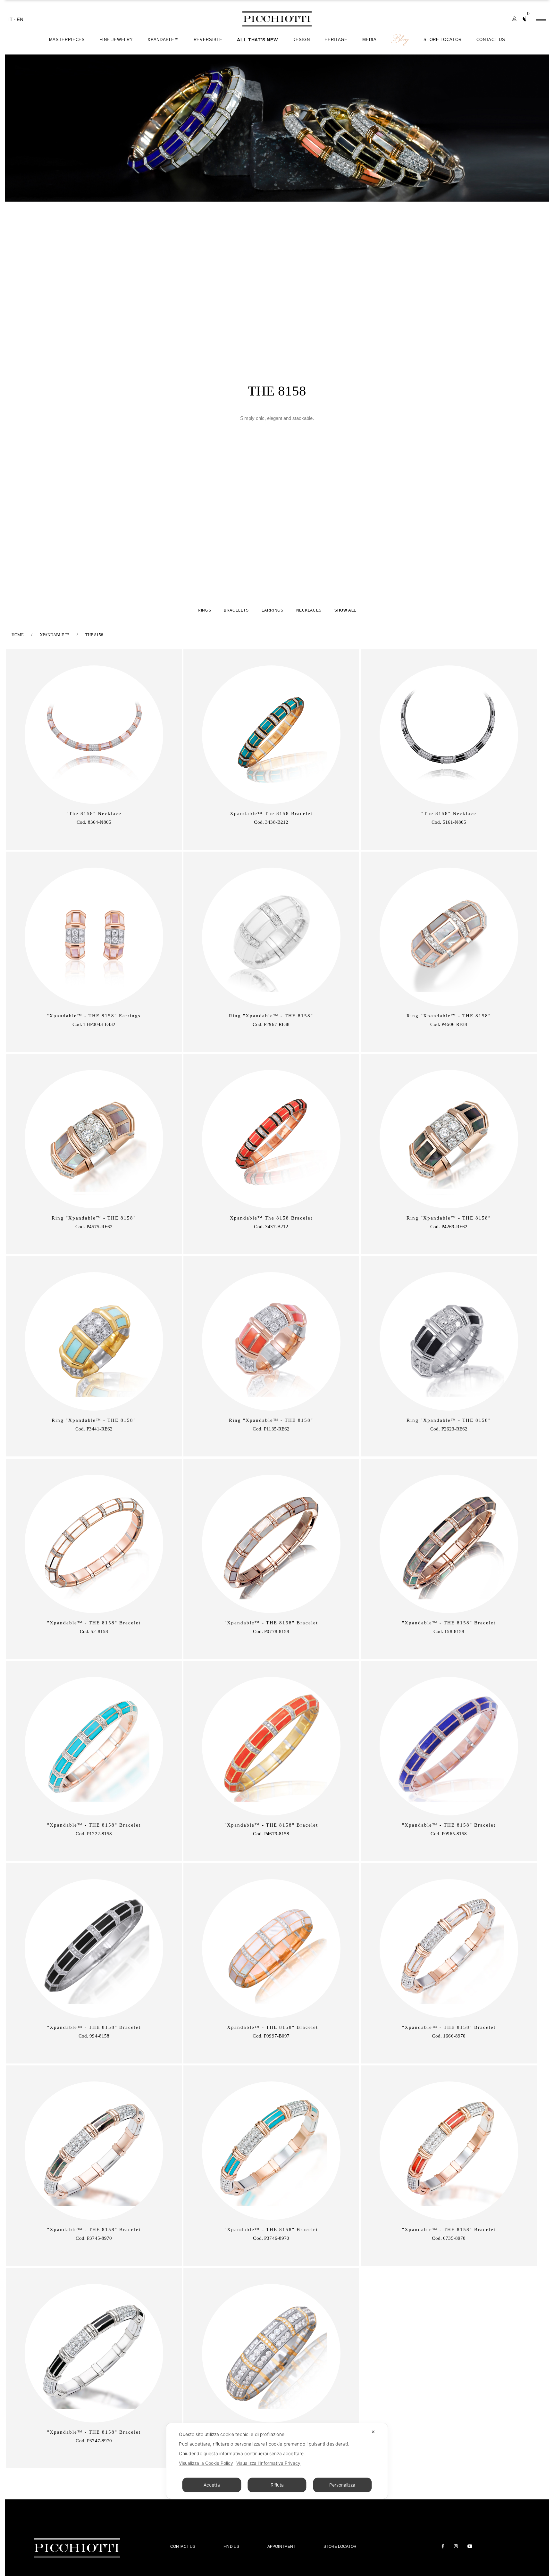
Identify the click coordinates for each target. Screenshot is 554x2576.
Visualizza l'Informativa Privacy (268, 2463)
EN (20, 19)
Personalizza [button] (342, 2485)
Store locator (340, 2547)
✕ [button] (373, 2432)
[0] (525, 22)
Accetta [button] (212, 2485)
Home (18, 635)
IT (11, 19)
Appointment (281, 2547)
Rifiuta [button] (277, 2485)
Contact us (183, 2547)
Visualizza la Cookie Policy (206, 2463)
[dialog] (277, 2461)
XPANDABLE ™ (55, 635)
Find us (231, 2547)
